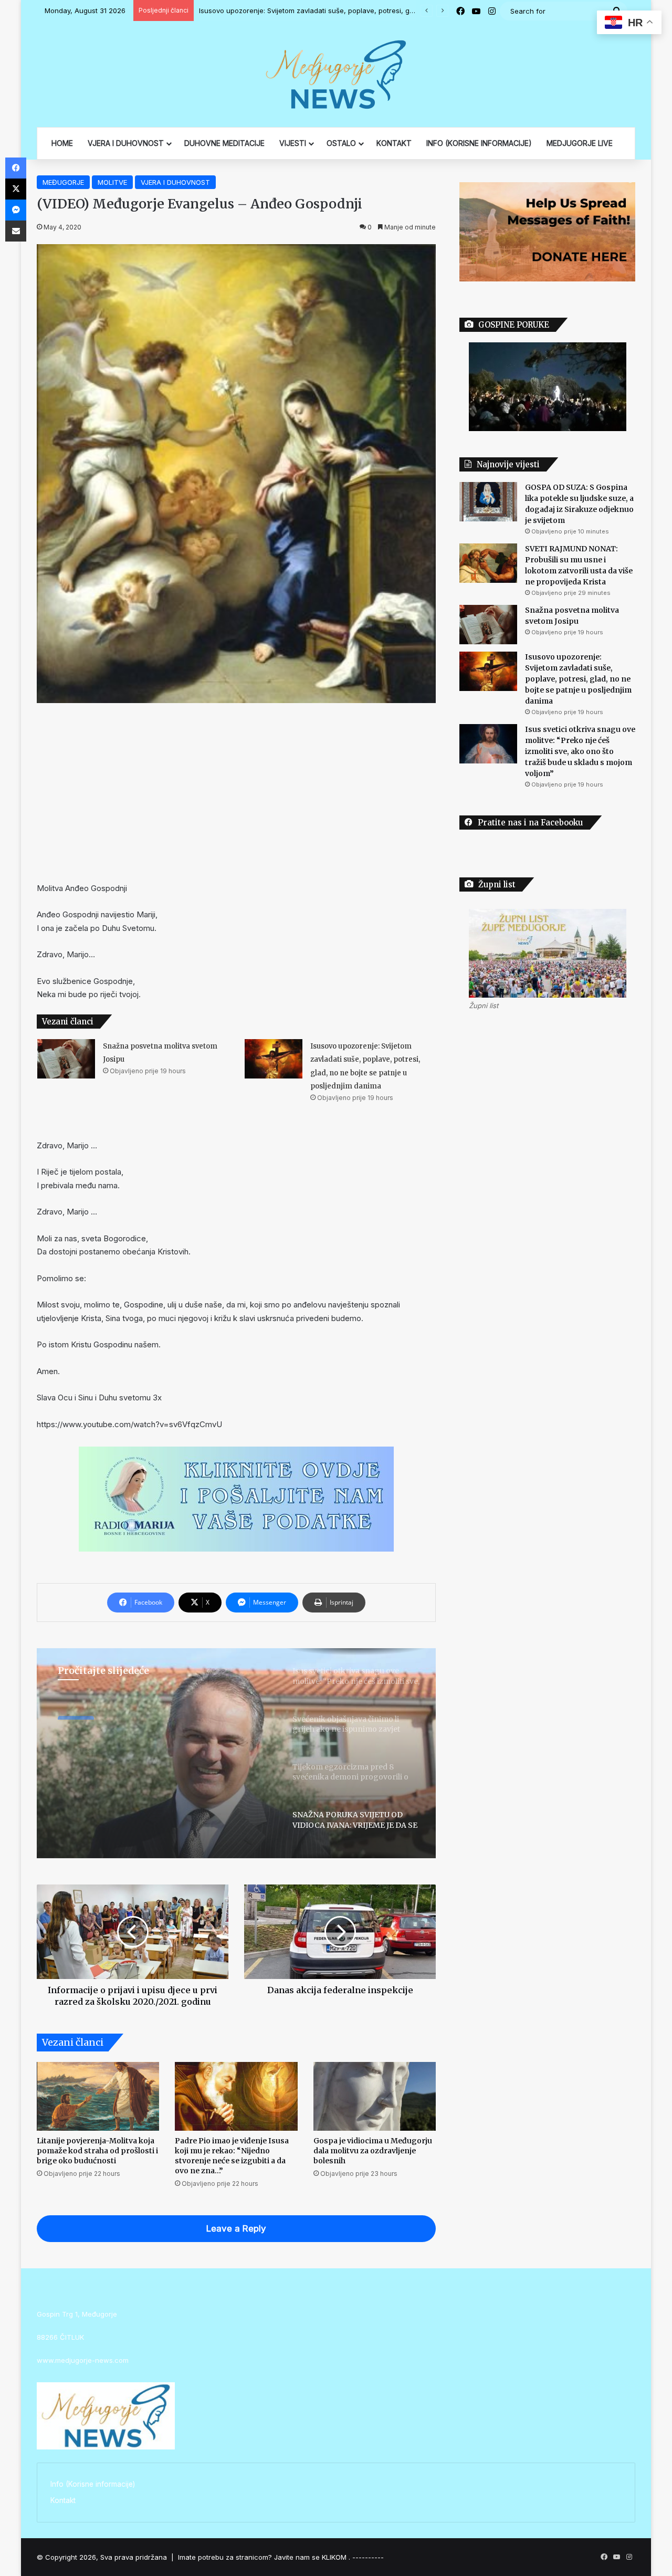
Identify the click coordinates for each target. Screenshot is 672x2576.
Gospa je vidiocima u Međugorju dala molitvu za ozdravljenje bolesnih (373, 2151)
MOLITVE (112, 182)
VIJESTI (293, 143)
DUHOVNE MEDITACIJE (224, 143)
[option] (236, 1753)
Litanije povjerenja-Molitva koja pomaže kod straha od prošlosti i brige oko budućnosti (97, 2151)
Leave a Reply (236, 2228)
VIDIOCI (76, 1713)
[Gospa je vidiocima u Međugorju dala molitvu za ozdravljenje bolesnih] (375, 2097)
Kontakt (63, 2500)
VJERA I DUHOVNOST (126, 143)
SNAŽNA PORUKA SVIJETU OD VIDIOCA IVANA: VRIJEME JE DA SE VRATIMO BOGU (161, 1753)
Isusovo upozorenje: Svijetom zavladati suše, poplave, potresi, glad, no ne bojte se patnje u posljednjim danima (578, 679)
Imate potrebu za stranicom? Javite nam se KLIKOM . (264, 2557)
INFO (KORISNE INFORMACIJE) (479, 143)
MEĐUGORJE (63, 182)
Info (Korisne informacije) (93, 2484)
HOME (62, 143)
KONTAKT (394, 143)
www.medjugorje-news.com (83, 2360)
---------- (368, 2557)
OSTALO (341, 143)
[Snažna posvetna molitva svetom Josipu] (66, 1059)
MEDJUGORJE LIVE (580, 143)
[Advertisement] (236, 792)
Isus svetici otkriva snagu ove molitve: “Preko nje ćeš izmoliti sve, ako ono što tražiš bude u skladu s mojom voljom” (388, 11)
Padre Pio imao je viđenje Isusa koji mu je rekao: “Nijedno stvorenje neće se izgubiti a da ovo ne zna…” (232, 2156)
